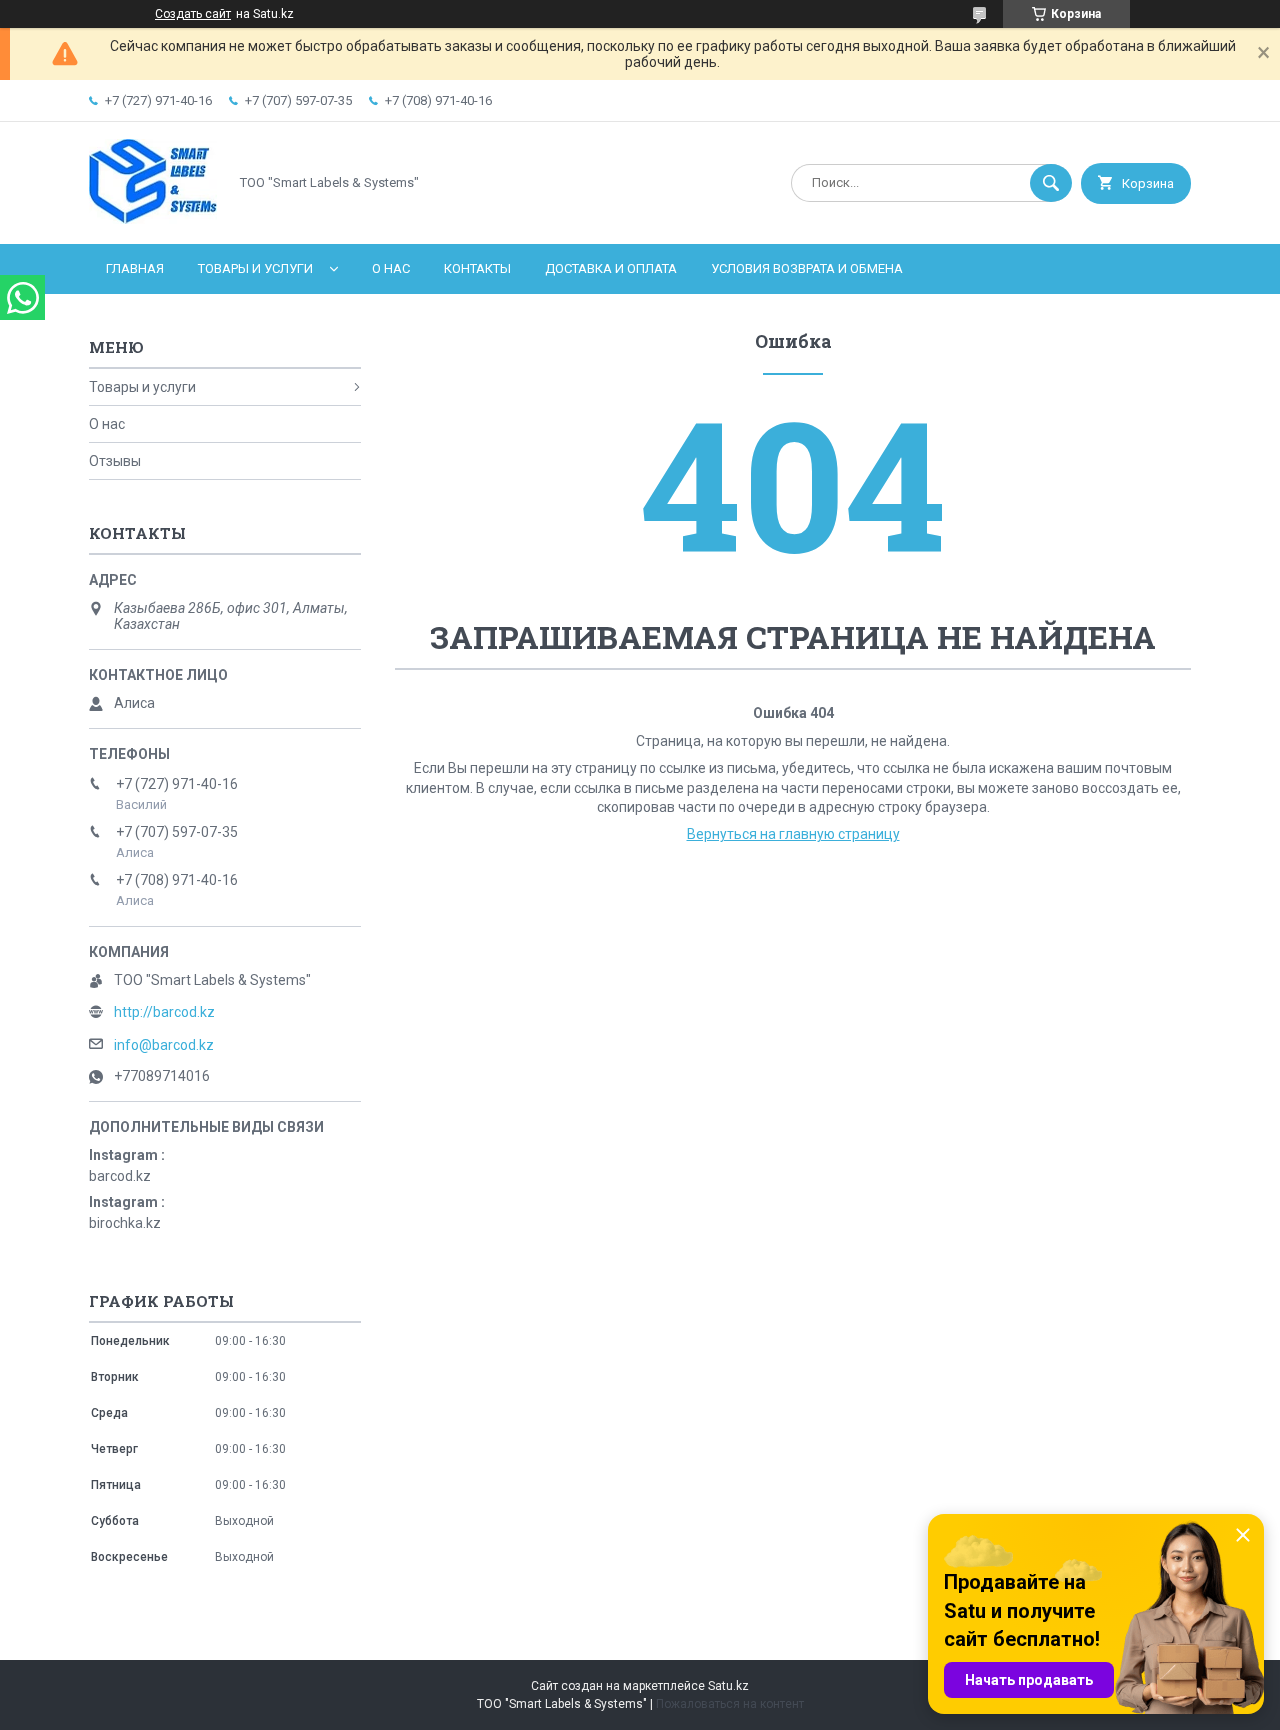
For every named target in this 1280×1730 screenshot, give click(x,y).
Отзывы (115, 461)
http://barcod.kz (164, 1012)
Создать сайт (193, 14)
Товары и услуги (255, 268)
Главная (135, 268)
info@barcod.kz (164, 1045)
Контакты (477, 268)
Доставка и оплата (611, 268)
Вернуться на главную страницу (793, 834)
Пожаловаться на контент (730, 1704)
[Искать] (1051, 183)
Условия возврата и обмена (807, 268)
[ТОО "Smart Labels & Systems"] (153, 219)
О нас (391, 268)
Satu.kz (728, 1686)
